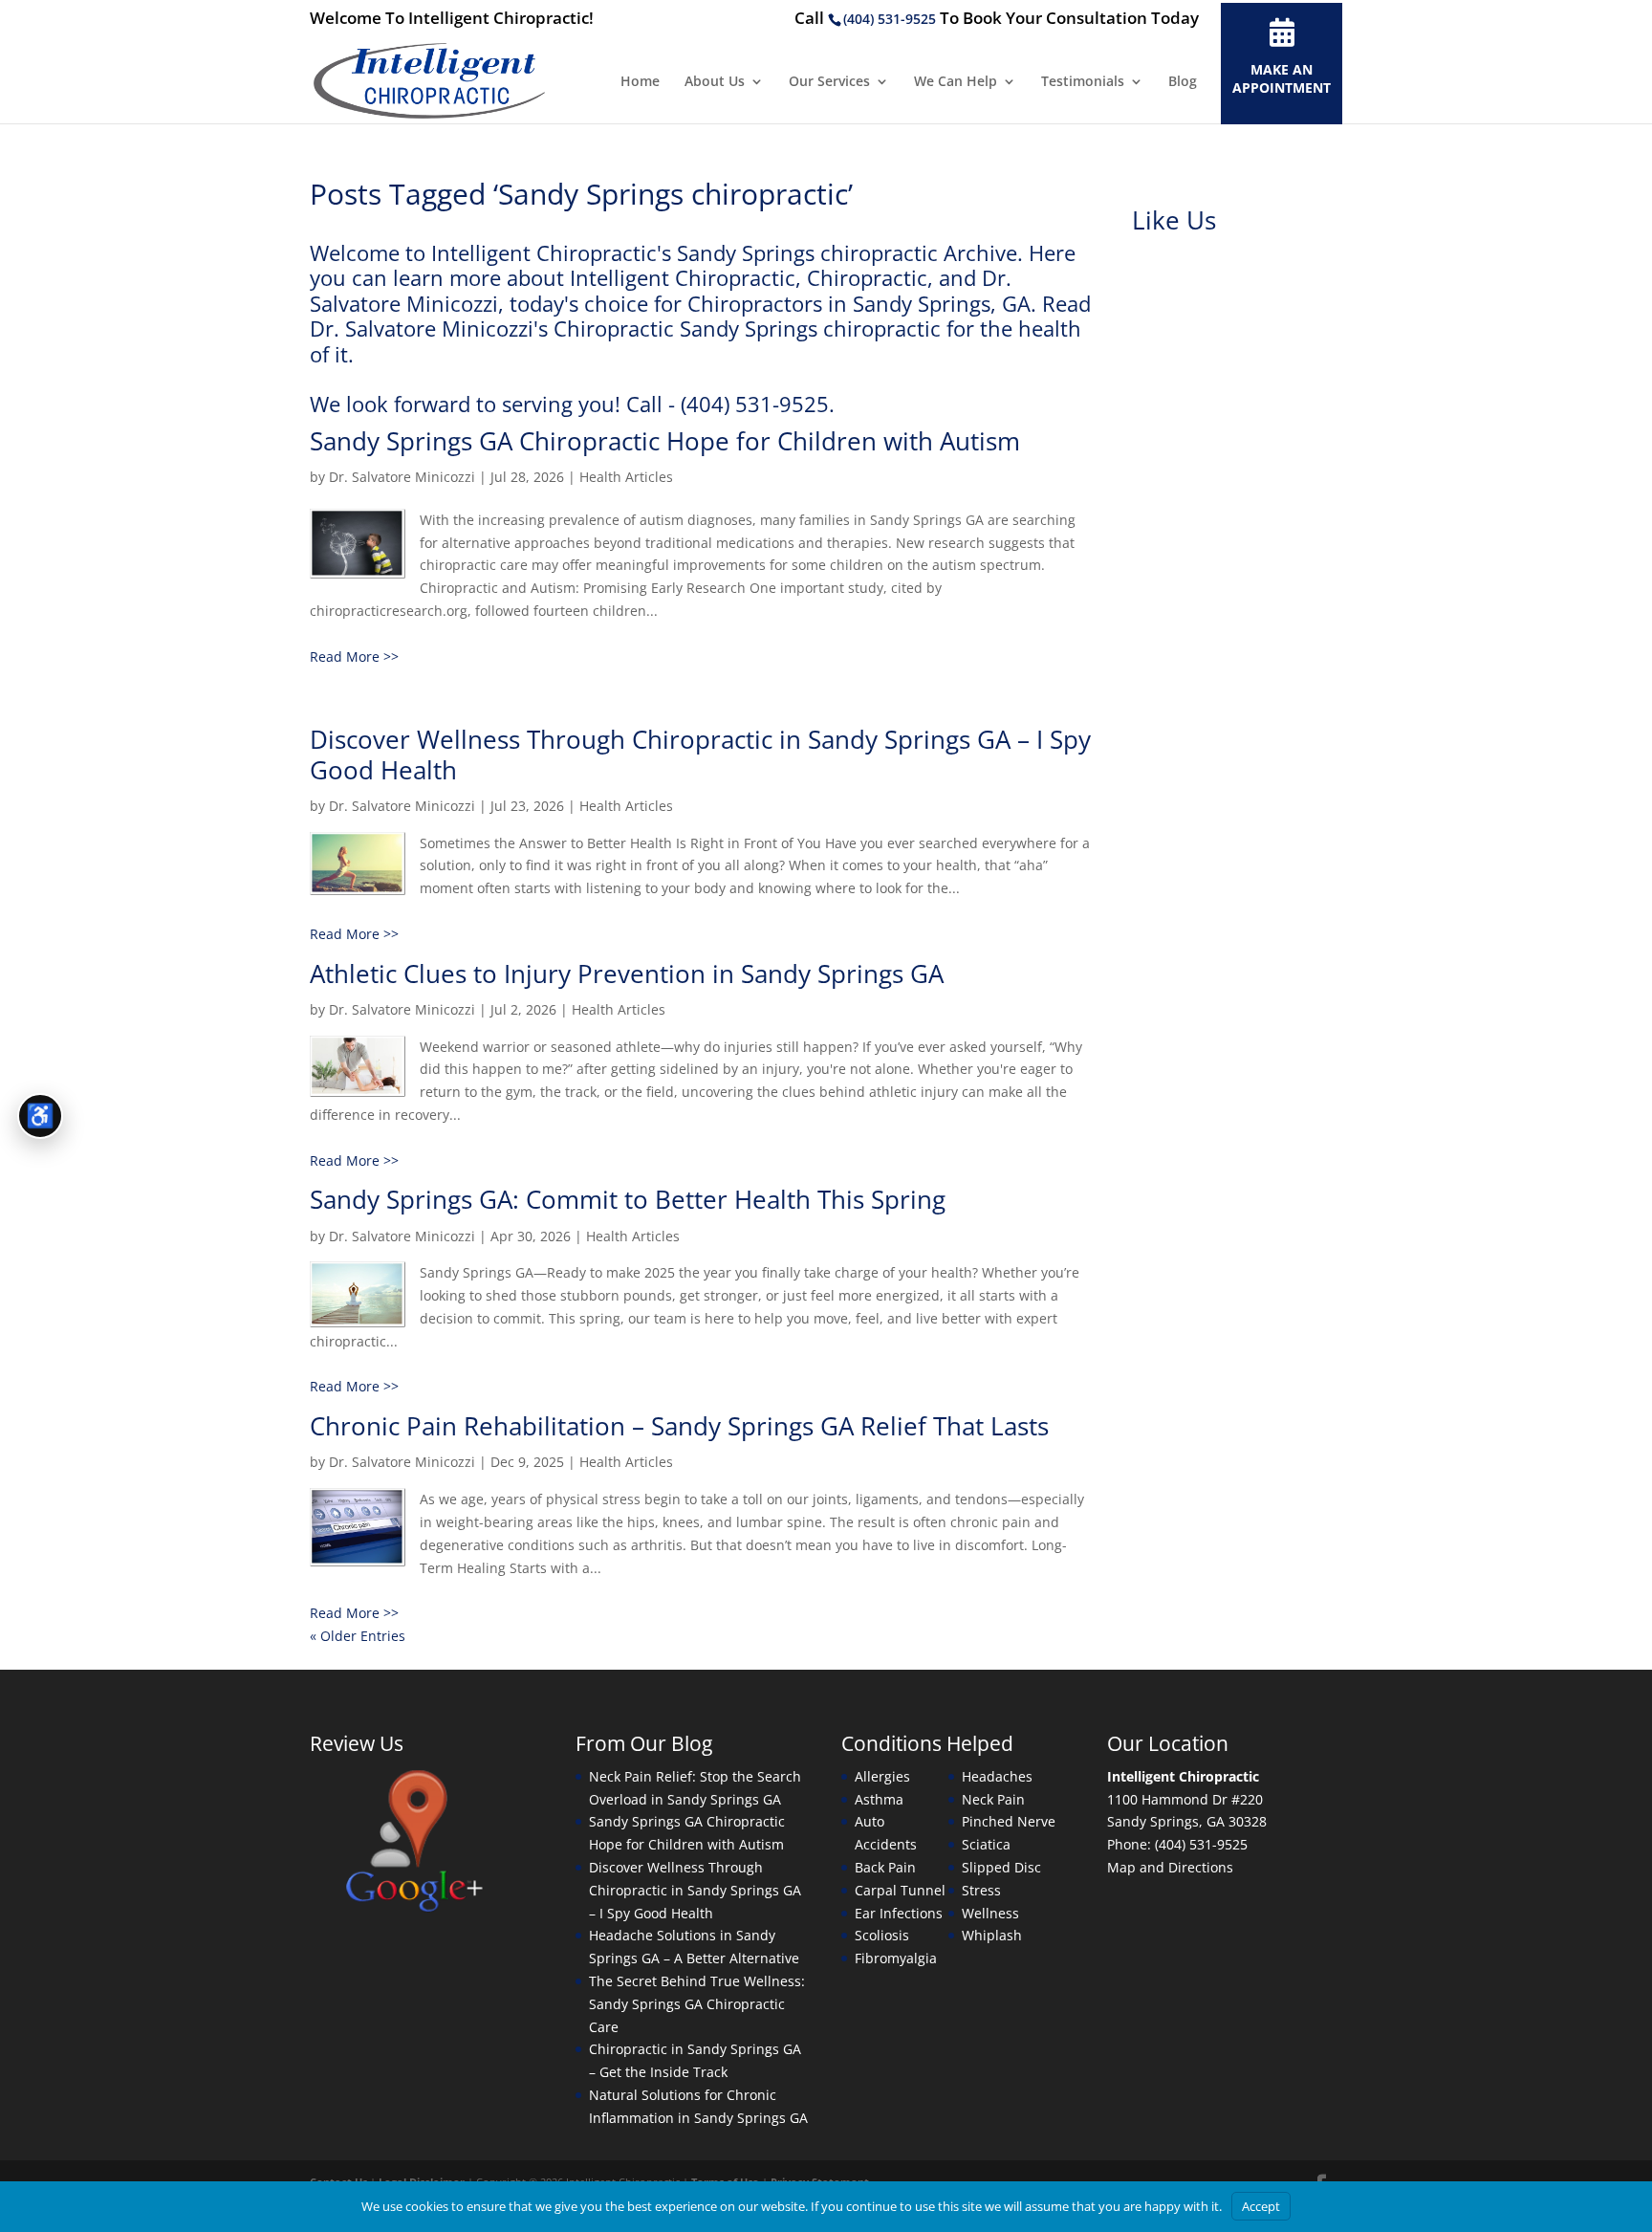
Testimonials (1083, 82)
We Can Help (956, 82)
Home (640, 82)
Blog (1183, 82)
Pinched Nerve (1009, 1821)
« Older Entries (358, 1636)
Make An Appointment (1282, 78)
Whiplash (992, 1935)
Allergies (882, 1776)
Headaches (997, 1776)
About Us (715, 82)
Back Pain (885, 1867)
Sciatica (986, 1844)
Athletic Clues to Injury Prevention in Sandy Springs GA (627, 974)
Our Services (829, 82)
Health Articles (626, 477)
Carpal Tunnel (900, 1890)
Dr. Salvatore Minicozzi (402, 477)
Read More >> (354, 656)
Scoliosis (882, 1935)
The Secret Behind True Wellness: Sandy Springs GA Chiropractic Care (697, 2004)
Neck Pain (993, 1799)
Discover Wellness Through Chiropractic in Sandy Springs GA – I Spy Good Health (700, 754)
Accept (1261, 2206)
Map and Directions (1170, 1867)
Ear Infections (899, 1913)
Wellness (990, 1913)
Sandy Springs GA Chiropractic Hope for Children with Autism (665, 441)
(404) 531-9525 (890, 19)
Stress (981, 1890)
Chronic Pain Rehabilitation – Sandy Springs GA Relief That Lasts (679, 1426)
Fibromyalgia (896, 1958)
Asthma (879, 1799)
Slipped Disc (1001, 1867)
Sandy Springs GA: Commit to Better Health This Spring (628, 1199)
